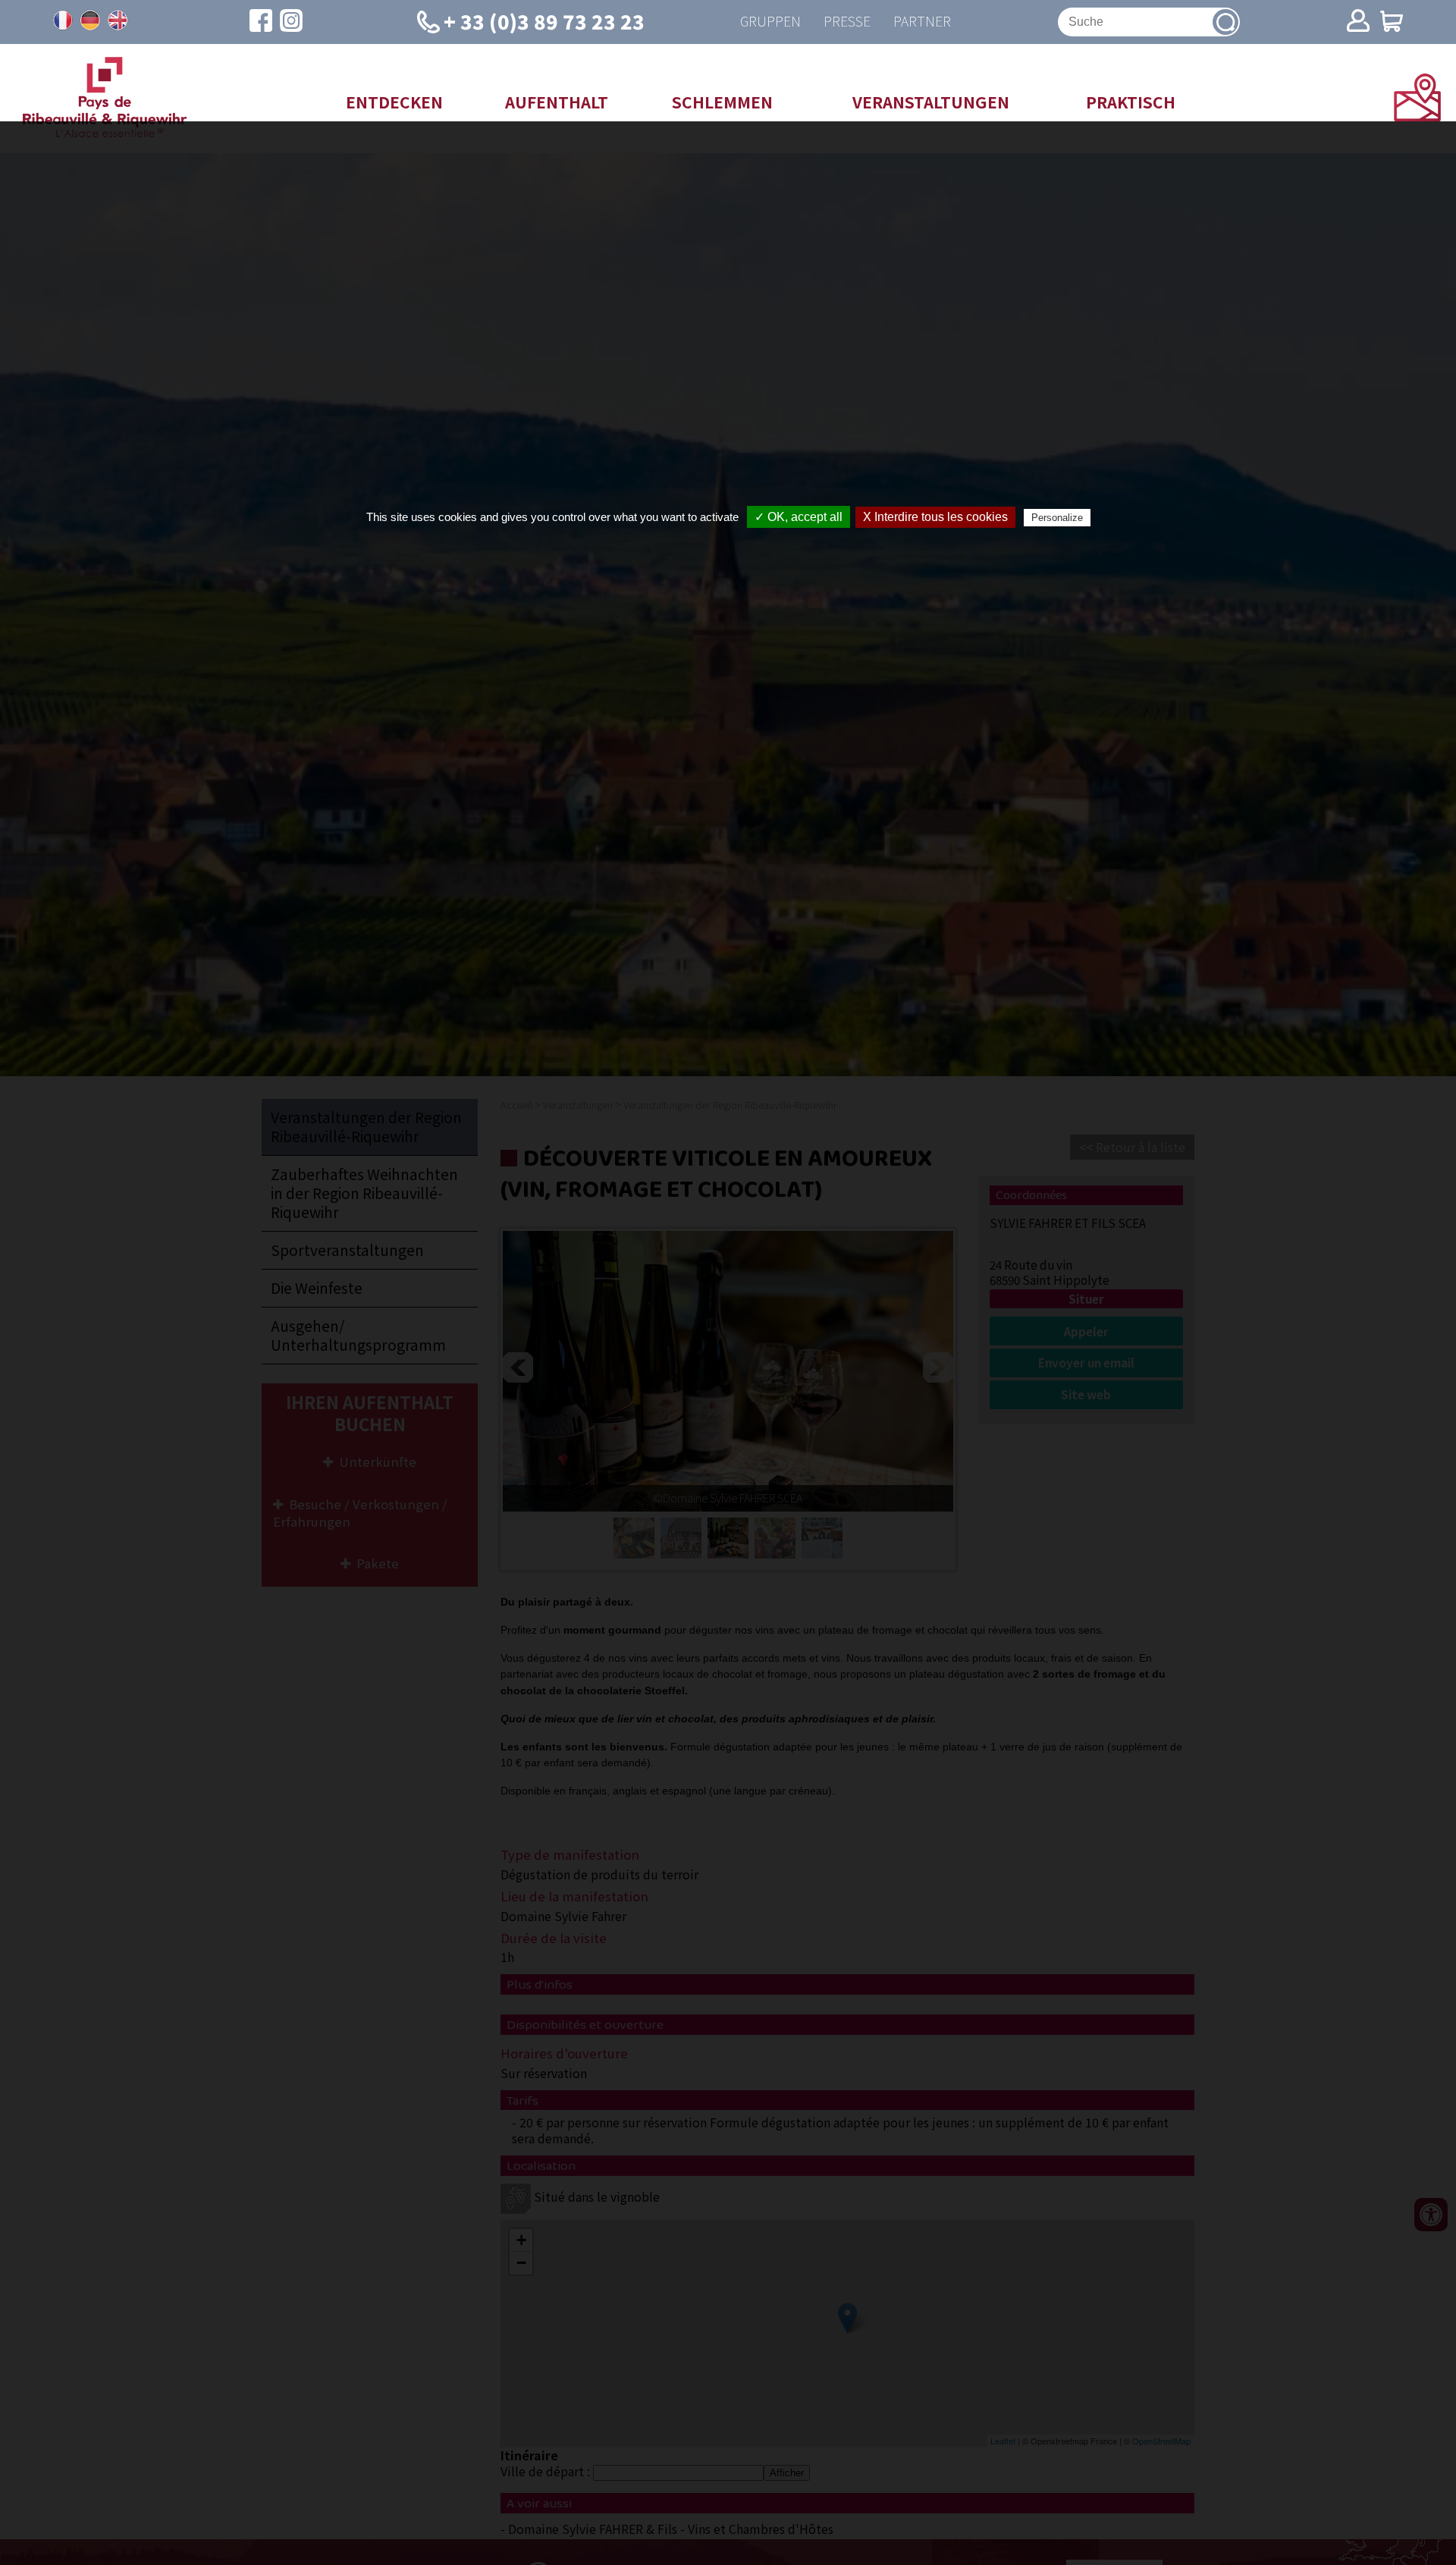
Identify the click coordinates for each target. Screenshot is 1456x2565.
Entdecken (394, 102)
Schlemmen (722, 102)
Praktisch (1131, 102)
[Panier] (1392, 22)
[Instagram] (291, 22)
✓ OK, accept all (799, 517)
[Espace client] (1358, 22)
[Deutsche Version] (90, 20)
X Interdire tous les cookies (935, 517)
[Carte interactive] (1417, 116)
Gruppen (770, 22)
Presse (847, 22)
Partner (922, 22)
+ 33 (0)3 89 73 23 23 (544, 21)
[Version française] (63, 20)
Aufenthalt (557, 102)
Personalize (1057, 518)
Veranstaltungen (931, 102)
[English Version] (118, 20)
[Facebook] (261, 22)
